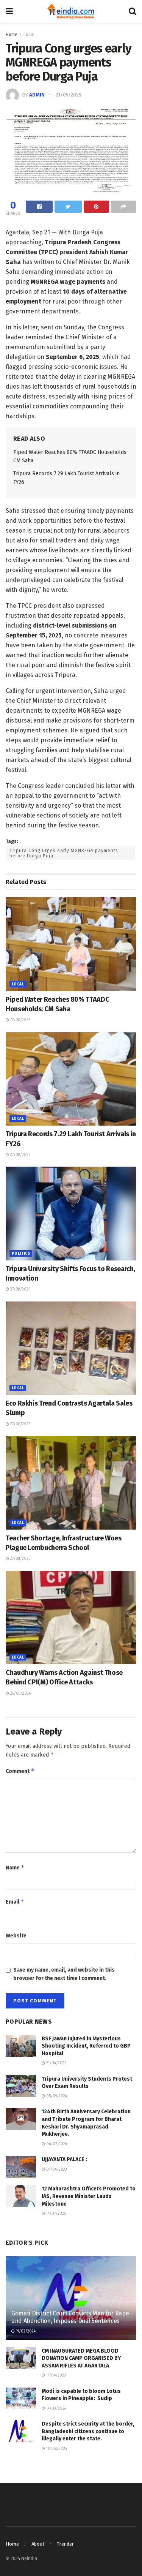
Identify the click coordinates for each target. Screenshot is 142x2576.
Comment (20, 1771)
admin (37, 95)
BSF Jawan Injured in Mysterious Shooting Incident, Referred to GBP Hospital (86, 2046)
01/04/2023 (56, 2170)
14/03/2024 (56, 2408)
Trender (65, 2544)
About (38, 2544)
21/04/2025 (56, 2063)
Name (15, 1867)
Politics (21, 1254)
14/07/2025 (55, 2214)
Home (12, 35)
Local (29, 35)
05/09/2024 (56, 2096)
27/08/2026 (20, 1020)
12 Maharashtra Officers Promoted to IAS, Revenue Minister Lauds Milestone (89, 2196)
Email (15, 1902)
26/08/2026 (20, 1694)
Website (16, 1936)
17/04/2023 (55, 2375)
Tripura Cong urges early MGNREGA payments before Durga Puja (64, 853)
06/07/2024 (56, 2144)
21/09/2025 (69, 95)
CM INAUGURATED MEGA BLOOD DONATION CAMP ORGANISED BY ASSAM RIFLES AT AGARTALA (81, 2358)
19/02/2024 (25, 2331)
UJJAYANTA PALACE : (64, 2159)
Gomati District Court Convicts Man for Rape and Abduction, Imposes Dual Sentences (70, 2317)
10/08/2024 (56, 2449)
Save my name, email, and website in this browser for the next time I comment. (64, 1974)
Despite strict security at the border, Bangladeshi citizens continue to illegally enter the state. (88, 2431)
